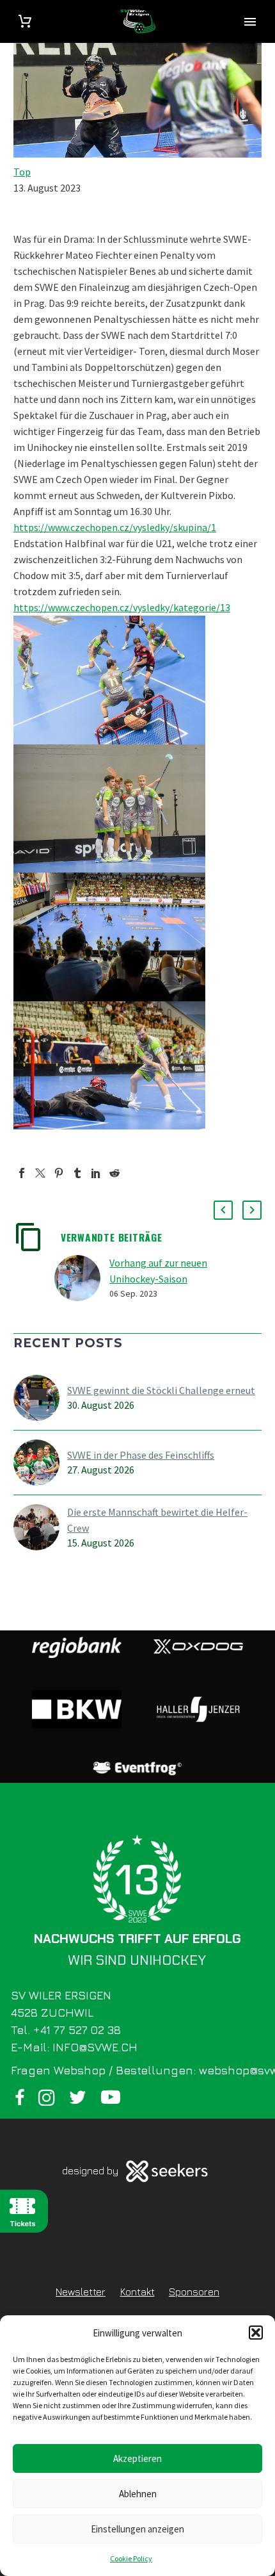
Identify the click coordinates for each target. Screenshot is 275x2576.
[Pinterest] (59, 1173)
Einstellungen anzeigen (137, 2529)
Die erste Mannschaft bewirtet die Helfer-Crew (157, 1520)
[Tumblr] (77, 1173)
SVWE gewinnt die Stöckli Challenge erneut (161, 1390)
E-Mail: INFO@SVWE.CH (74, 2047)
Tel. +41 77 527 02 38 (66, 2030)
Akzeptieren (137, 2458)
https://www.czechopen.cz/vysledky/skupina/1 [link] (115, 527)
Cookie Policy (131, 2558)
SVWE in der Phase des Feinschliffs (141, 1455)
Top (22, 172)
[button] (256, 2333)
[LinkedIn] (96, 1173)
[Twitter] (40, 1173)
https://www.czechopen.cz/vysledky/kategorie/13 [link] (122, 607)
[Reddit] (114, 1173)
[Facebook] (22, 1173)
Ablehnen (138, 2494)
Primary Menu (250, 22)
